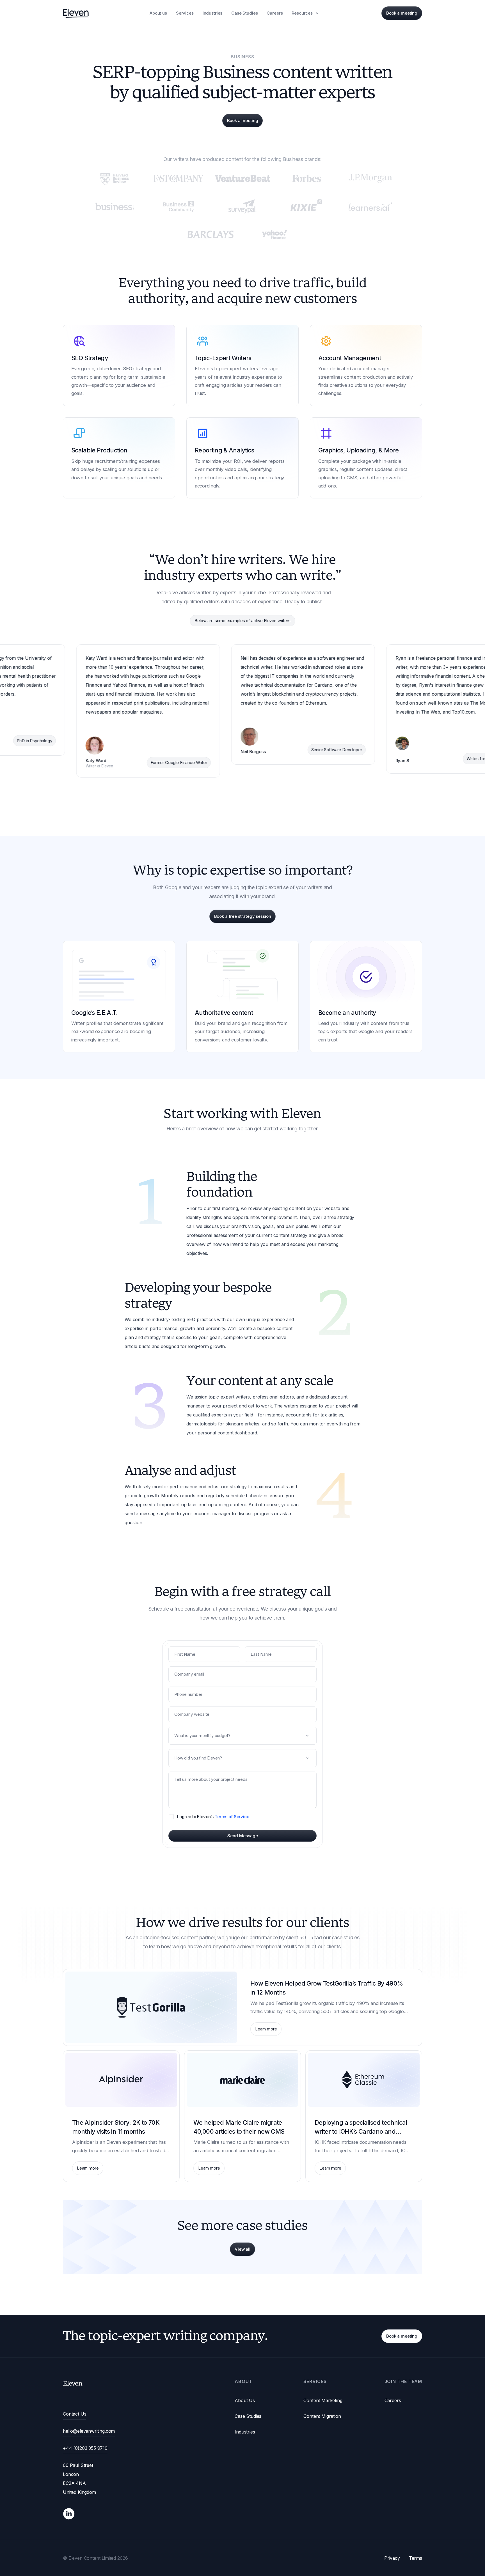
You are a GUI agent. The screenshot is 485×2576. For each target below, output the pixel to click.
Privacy (392, 2558)
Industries (245, 2432)
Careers (393, 2400)
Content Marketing (323, 2400)
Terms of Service (232, 1817)
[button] (306, 13)
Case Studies (248, 2416)
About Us (245, 2400)
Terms (416, 2558)
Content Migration (322, 2416)
